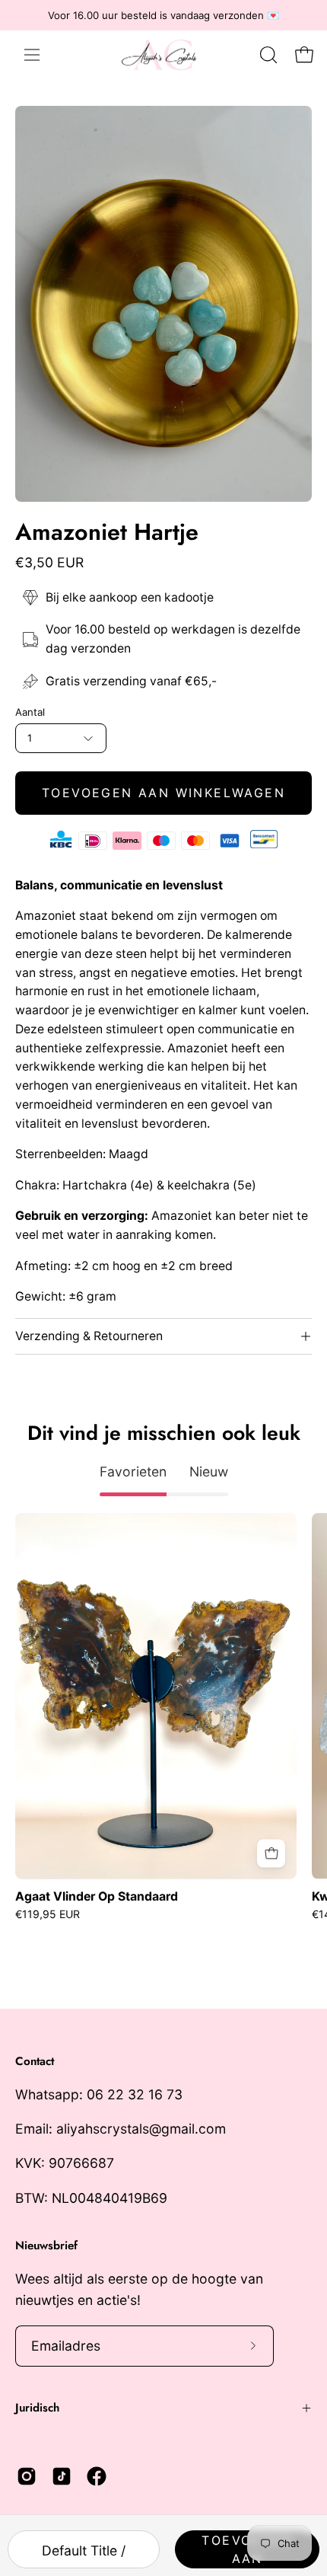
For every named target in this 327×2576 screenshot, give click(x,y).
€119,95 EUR (48, 1914)
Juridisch (37, 2408)
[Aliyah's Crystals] (166, 54)
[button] (267, 55)
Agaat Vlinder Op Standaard (97, 1897)
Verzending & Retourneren (89, 1336)
